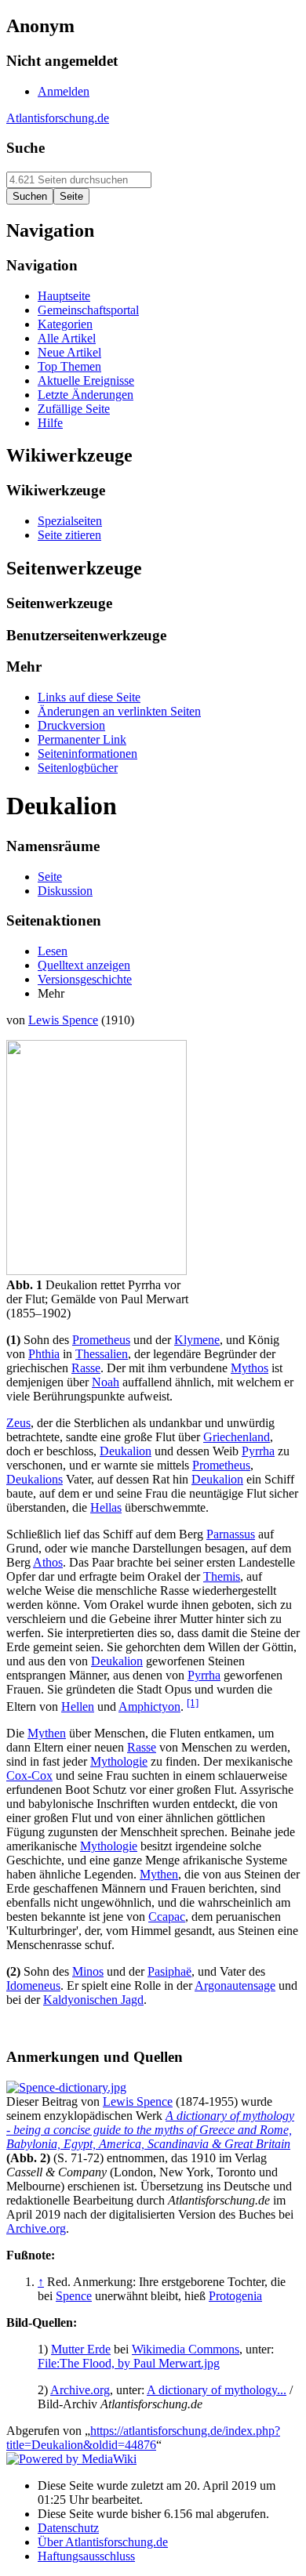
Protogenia (235, 2296)
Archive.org (36, 2228)
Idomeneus (33, 1985)
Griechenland (237, 1437)
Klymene (197, 1340)
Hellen (78, 1706)
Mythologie (119, 1761)
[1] (193, 1703)
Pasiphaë (169, 1971)
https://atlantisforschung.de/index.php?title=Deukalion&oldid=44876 (143, 2438)
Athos (48, 1562)
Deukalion (126, 1451)
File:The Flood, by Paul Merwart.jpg (129, 2363)
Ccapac (167, 1917)
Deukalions (35, 1479)
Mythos (250, 1368)
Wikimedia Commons (186, 2349)
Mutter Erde (81, 2349)
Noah (106, 1382)
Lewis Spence (63, 1020)
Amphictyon (149, 1706)
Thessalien (102, 1354)
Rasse (86, 1368)
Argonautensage (235, 1985)
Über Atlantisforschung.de (103, 2542)
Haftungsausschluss (86, 2556)
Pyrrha (258, 1451)
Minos (88, 1971)
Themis (222, 1576)
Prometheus (101, 1340)
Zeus (18, 1423)
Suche (25, 148)
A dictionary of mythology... (217, 2390)
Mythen (47, 1733)
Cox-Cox (29, 1775)
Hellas (106, 1507)
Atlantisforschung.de (58, 118)
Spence (74, 2296)
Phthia (44, 1354)
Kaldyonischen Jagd (93, 2000)
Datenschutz (68, 2528)
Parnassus (231, 1534)
